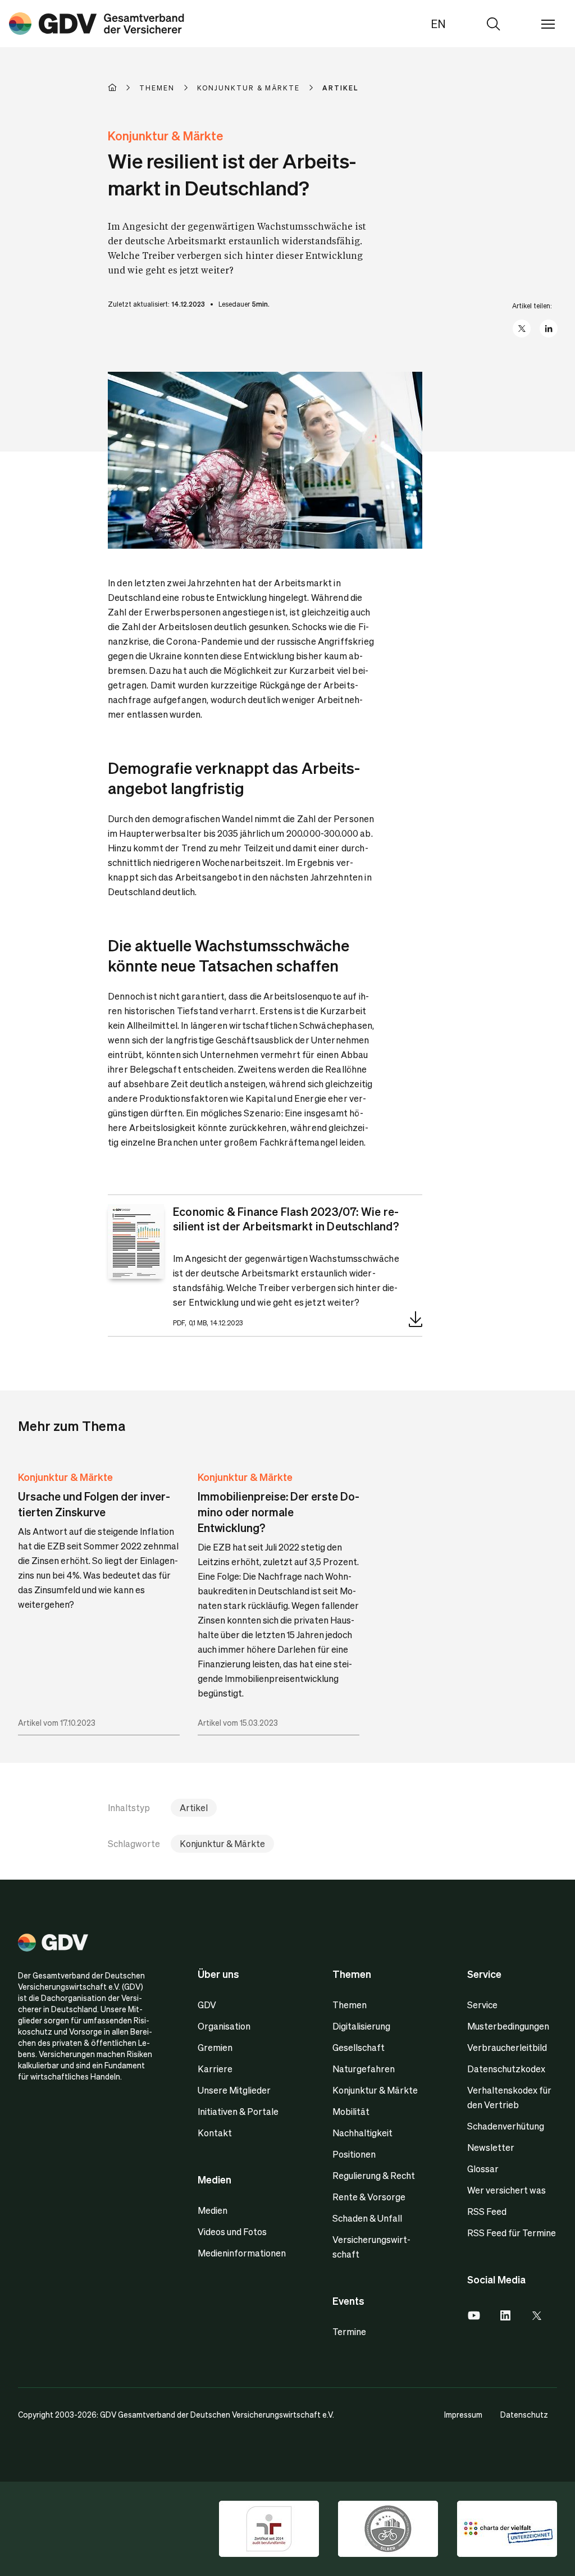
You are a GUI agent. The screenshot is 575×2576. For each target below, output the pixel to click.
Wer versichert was (506, 2190)
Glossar (483, 2169)
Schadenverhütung (506, 2126)
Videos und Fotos (232, 2231)
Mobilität (351, 2111)
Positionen (354, 2154)
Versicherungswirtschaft (371, 2247)
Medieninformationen (242, 2253)
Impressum (463, 2414)
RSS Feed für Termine (512, 2233)
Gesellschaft (359, 2047)
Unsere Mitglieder (234, 2090)
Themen (350, 2005)
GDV (207, 2005)
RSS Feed (487, 2211)
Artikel (194, 1807)
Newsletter (491, 2147)
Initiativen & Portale (238, 2111)
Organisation (224, 2026)
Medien (213, 2210)
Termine (349, 2331)
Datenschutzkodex (506, 2069)
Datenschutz (524, 2414)
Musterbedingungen (508, 2026)
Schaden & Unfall (367, 2218)
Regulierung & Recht (374, 2175)
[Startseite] (124, 88)
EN (438, 24)
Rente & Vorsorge (369, 2197)
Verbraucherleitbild (507, 2047)
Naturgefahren (364, 2069)
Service (482, 2005)
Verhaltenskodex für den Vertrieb (509, 2097)
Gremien (215, 2047)
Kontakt (215, 2133)
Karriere (215, 2069)
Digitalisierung (361, 2026)
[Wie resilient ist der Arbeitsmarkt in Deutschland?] (97, 24)
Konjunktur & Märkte (65, 1477)
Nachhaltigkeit (362, 2133)
